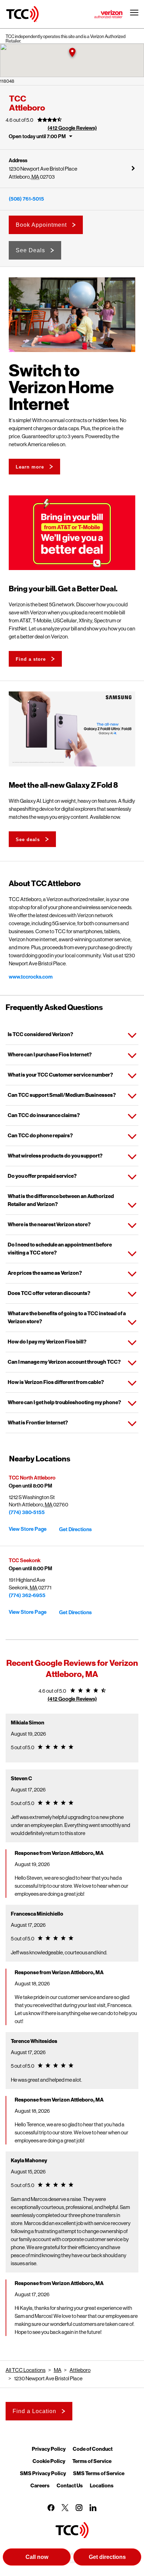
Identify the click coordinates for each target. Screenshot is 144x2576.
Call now (37, 2557)
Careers (40, 2485)
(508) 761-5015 (26, 199)
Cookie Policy (49, 2461)
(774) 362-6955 (27, 1595)
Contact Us (70, 2485)
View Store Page (28, 1529)
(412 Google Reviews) (72, 128)
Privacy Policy (49, 2449)
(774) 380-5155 (27, 1512)
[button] (72, 53)
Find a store (31, 659)
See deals (28, 840)
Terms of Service (92, 2461)
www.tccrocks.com (31, 977)
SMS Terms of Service (99, 2473)
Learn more (30, 467)
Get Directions (75, 1529)
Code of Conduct (93, 2449)
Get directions (107, 2557)
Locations (102, 2485)
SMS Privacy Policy (43, 2473)
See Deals (30, 250)
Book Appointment (41, 225)
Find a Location (34, 2411)
